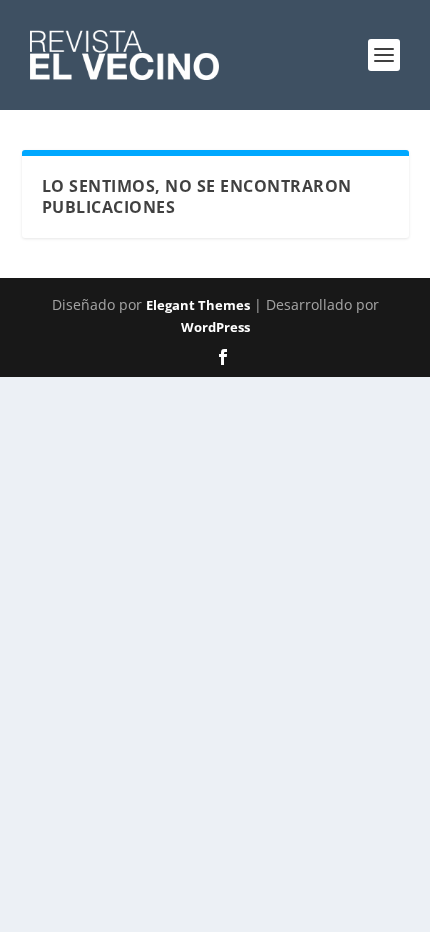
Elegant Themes (198, 305)
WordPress (215, 327)
